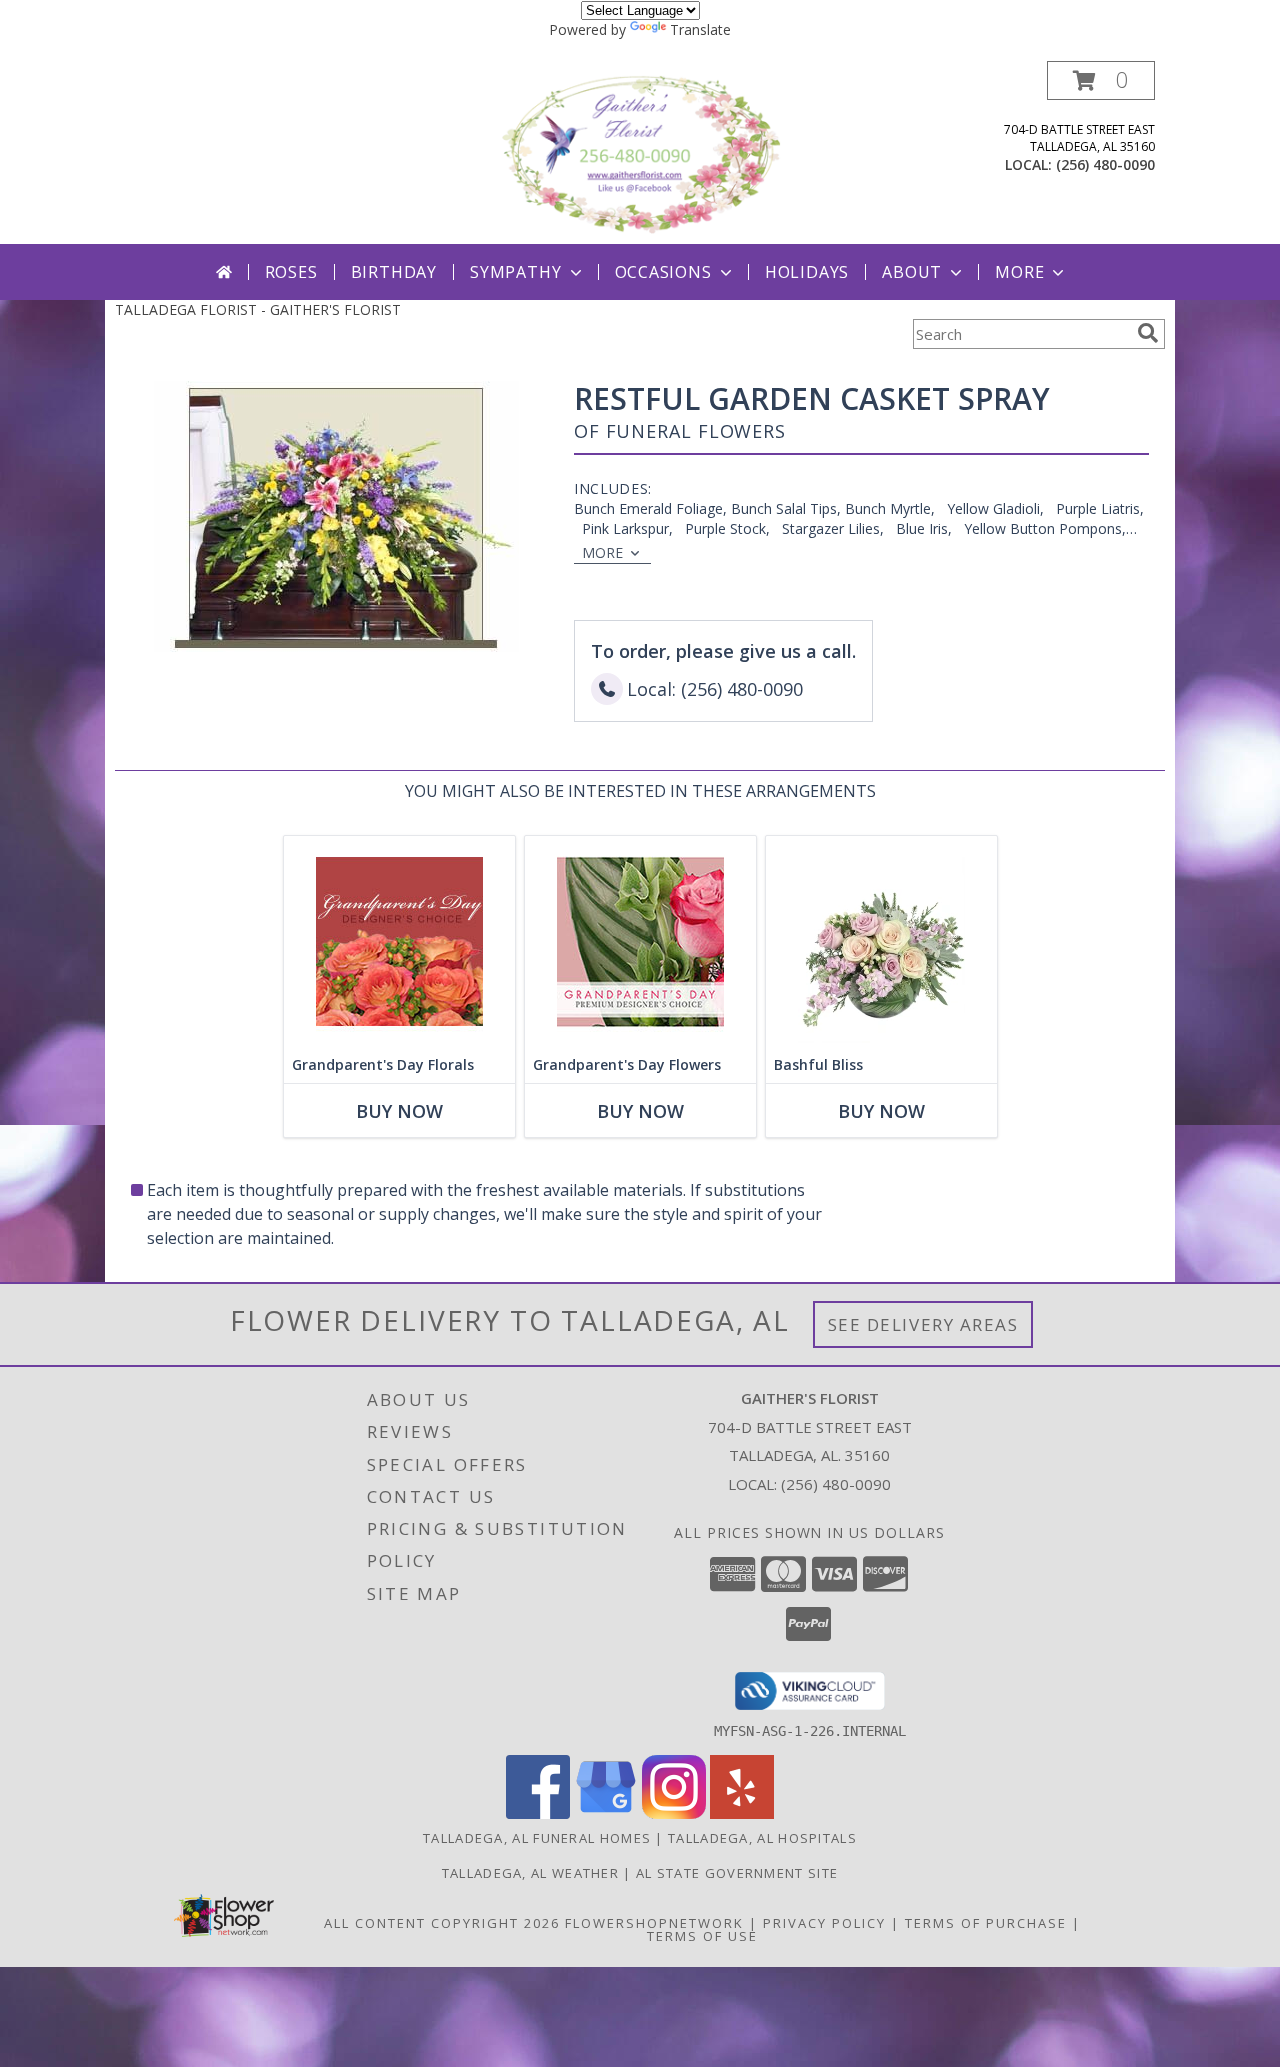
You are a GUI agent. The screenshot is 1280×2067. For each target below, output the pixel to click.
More (1019, 272)
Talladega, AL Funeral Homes (537, 1838)
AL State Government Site (737, 1873)
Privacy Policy (824, 1923)
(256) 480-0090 (1105, 164)
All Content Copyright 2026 (442, 1923)
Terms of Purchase (986, 1923)
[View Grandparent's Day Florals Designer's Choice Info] (399, 941)
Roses (291, 272)
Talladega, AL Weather (530, 1873)
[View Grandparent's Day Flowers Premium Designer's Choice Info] (640, 941)
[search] (1148, 333)
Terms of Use (702, 1936)
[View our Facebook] (538, 1813)
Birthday (394, 272)
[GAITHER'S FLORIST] (642, 152)
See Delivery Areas (923, 1324)
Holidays (807, 272)
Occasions (663, 272)
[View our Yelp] (742, 1813)
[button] (1101, 80)
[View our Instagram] (674, 1813)
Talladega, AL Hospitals (762, 1838)
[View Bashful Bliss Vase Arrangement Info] (881, 941)
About (912, 272)
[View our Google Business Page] (606, 1813)
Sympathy (515, 272)
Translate (700, 29)
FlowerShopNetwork (654, 1923)
